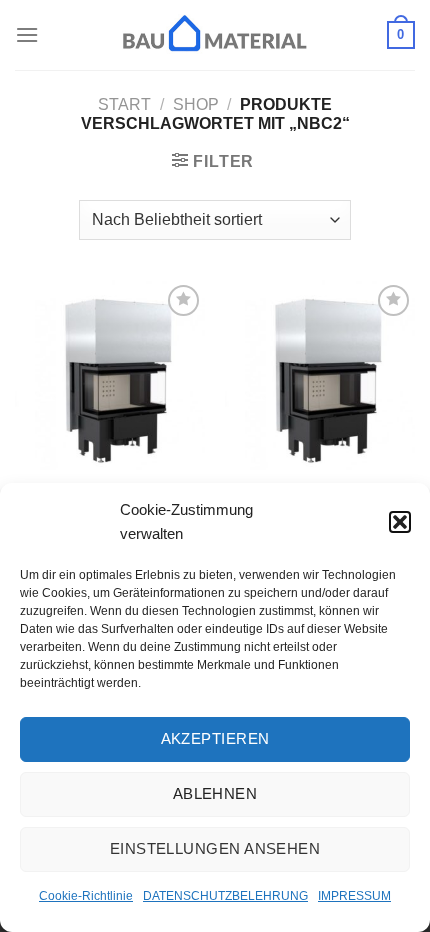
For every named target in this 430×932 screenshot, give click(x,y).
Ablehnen (215, 793)
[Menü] (27, 34)
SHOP (196, 104)
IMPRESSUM (354, 896)
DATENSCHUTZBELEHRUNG (225, 896)
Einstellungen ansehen (215, 848)
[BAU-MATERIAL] (215, 35)
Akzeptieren (215, 738)
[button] (400, 522)
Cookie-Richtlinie (86, 896)
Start (124, 104)
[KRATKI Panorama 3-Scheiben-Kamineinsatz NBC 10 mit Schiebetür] (320, 375)
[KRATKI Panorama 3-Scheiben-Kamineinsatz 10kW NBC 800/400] (110, 375)
